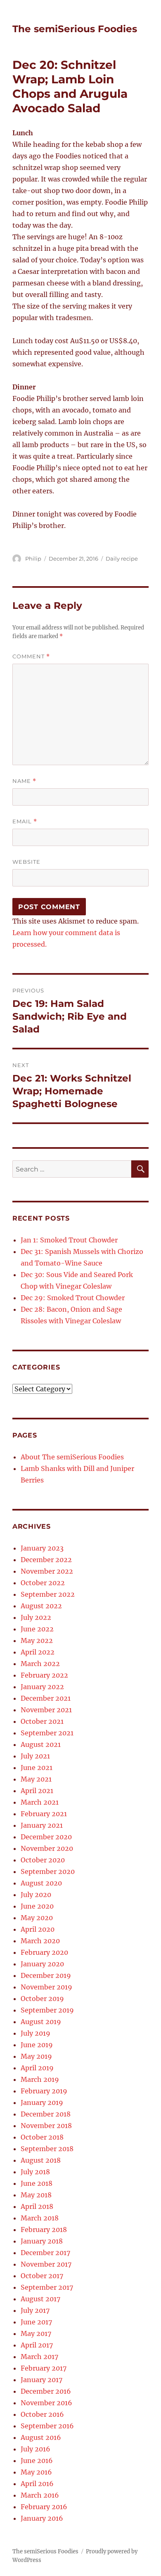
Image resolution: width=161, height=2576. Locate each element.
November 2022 (47, 1571)
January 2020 (42, 1964)
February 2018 (44, 2230)
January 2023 (42, 1548)
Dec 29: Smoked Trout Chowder (73, 1298)
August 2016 (41, 2437)
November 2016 (46, 2403)
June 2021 (37, 1768)
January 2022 (42, 1687)
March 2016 (40, 2495)
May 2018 (36, 2195)
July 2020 (36, 1895)
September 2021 (47, 1733)
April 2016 (37, 2484)
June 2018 (37, 2183)
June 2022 (37, 1629)
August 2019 (41, 2022)
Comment (31, 656)
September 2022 (48, 1594)
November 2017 (46, 2264)
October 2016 (42, 2414)
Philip (33, 559)
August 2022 (41, 1606)
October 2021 (42, 1721)
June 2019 (37, 2045)
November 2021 (46, 1710)
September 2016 (47, 2426)
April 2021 (37, 1791)
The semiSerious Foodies (75, 29)
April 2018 (37, 2206)
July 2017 (35, 2310)
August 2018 (41, 2160)
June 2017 (36, 2322)
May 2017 (36, 2333)
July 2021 (35, 1756)
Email (25, 821)
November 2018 (46, 2126)
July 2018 (35, 2172)
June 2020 (37, 1906)
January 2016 (42, 2518)
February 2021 (44, 1814)
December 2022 (46, 1560)
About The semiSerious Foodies (72, 1457)
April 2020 (38, 1929)
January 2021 (42, 1825)
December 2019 (46, 1975)
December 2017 (45, 2253)
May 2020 (37, 1918)
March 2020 (40, 1941)
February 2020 (44, 1952)
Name (24, 781)
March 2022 (40, 1664)
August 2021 (41, 1744)
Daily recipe (122, 559)
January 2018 (42, 2241)
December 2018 (46, 2114)
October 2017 (42, 2276)
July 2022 (36, 1617)
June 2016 (37, 2461)
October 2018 (42, 2137)
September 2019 (47, 2010)
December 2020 (46, 1837)
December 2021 (46, 1698)
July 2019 (36, 2033)
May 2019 (36, 2056)
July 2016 (36, 2449)
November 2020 (47, 1848)
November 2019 (46, 1987)
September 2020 (48, 1871)
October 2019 (42, 1999)
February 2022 (44, 1675)
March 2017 (39, 2357)
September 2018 (47, 2149)
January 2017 (41, 2380)
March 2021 (40, 1802)
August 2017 (40, 2299)
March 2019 (40, 2079)
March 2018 (40, 2218)
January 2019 (42, 2102)
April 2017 (37, 2345)
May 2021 (36, 1779)
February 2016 (44, 2507)
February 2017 (44, 2368)
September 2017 (47, 2287)
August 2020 (41, 1883)
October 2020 (43, 1860)
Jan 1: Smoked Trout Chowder (69, 1240)
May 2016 (36, 2472)
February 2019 (44, 2091)
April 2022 (38, 1652)
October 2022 (43, 1583)
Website (26, 862)
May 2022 (37, 1640)
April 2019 (37, 2068)
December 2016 (46, 2391)
